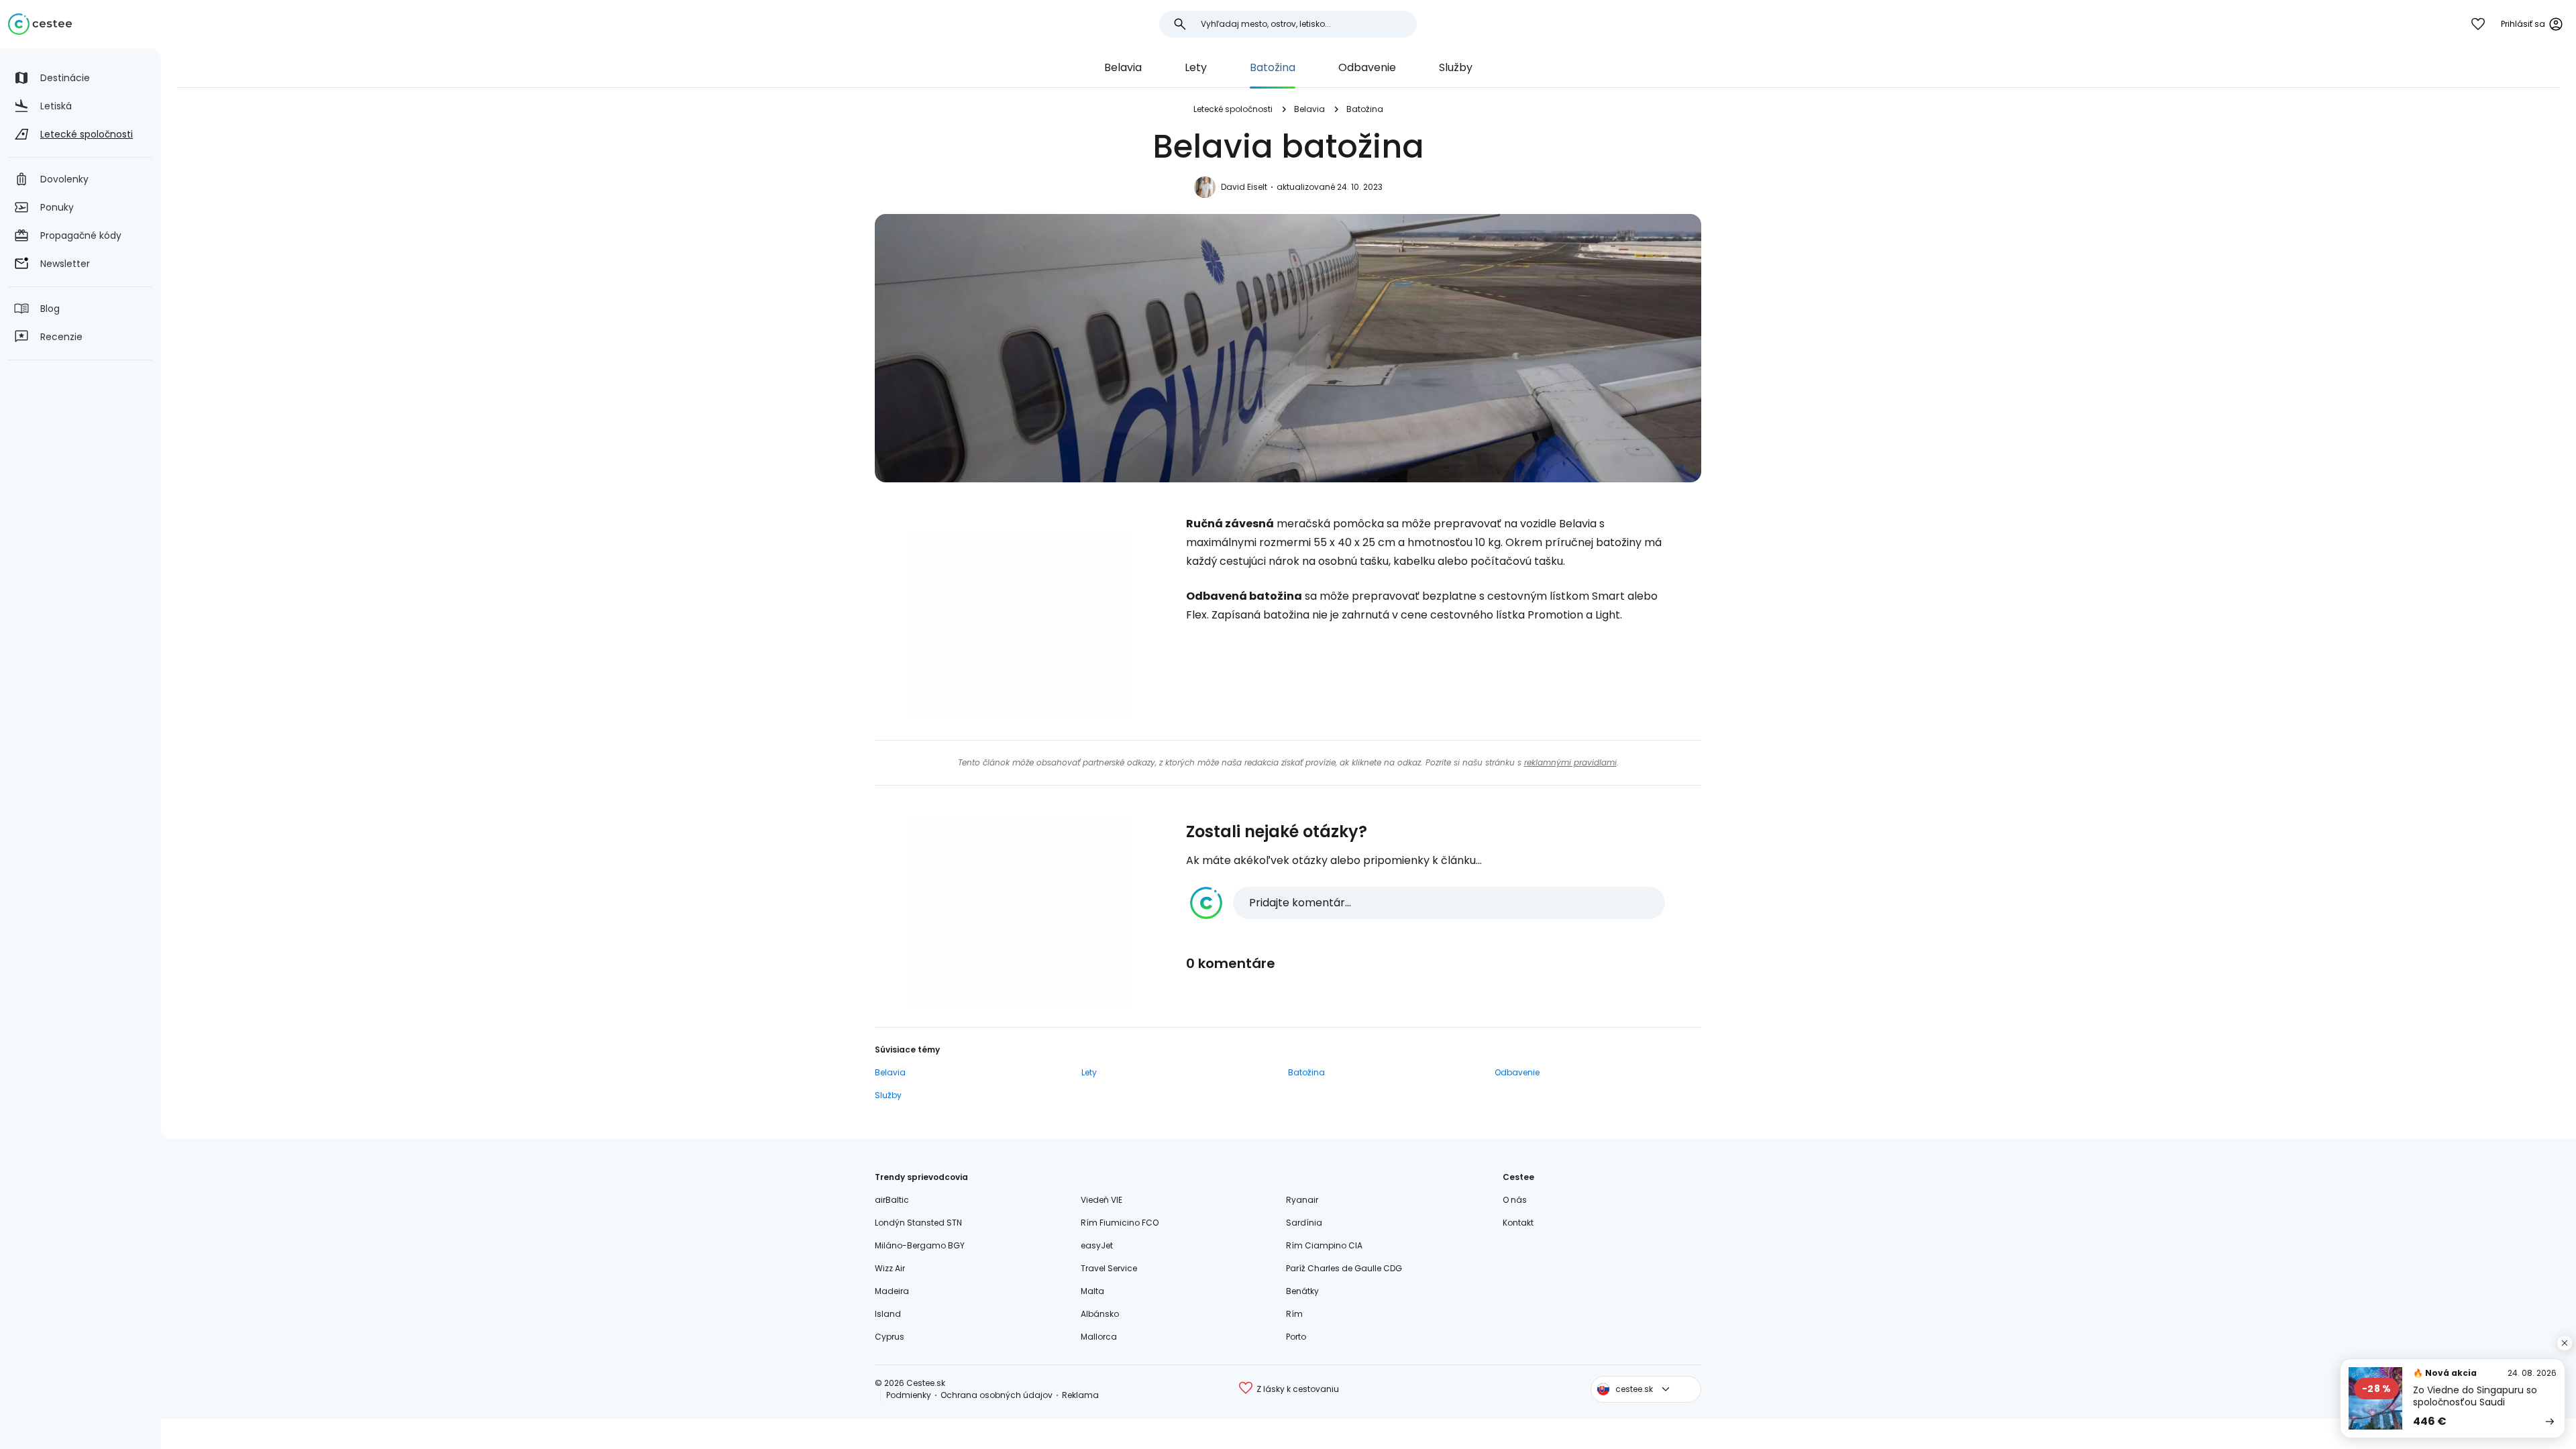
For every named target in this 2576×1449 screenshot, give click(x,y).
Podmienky (909, 1395)
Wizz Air (890, 1268)
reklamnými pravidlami (1570, 762)
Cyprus (890, 1337)
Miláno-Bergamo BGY (920, 1245)
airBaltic (892, 1200)
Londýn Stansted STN (918, 1223)
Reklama (1080, 1395)
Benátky (1302, 1291)
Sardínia (1304, 1223)
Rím (1294, 1314)
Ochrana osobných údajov (997, 1395)
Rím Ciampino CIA (1324, 1245)
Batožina (1273, 67)
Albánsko (1100, 1314)
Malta (1092, 1291)
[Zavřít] (2565, 1343)
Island (888, 1314)
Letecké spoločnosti (1233, 109)
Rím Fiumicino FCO (1120, 1223)
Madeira (892, 1291)
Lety (1196, 67)
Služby (1456, 67)
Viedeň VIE (1102, 1200)
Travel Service (1109, 1268)
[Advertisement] (1020, 625)
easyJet (1097, 1245)
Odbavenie (1367, 67)
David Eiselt (1244, 187)
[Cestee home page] (40, 24)
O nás (1515, 1200)
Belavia (1123, 67)
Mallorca (1099, 1337)
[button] (1428, 903)
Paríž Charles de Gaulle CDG (1344, 1268)
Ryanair (1302, 1200)
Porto (1296, 1337)
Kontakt (1518, 1223)
